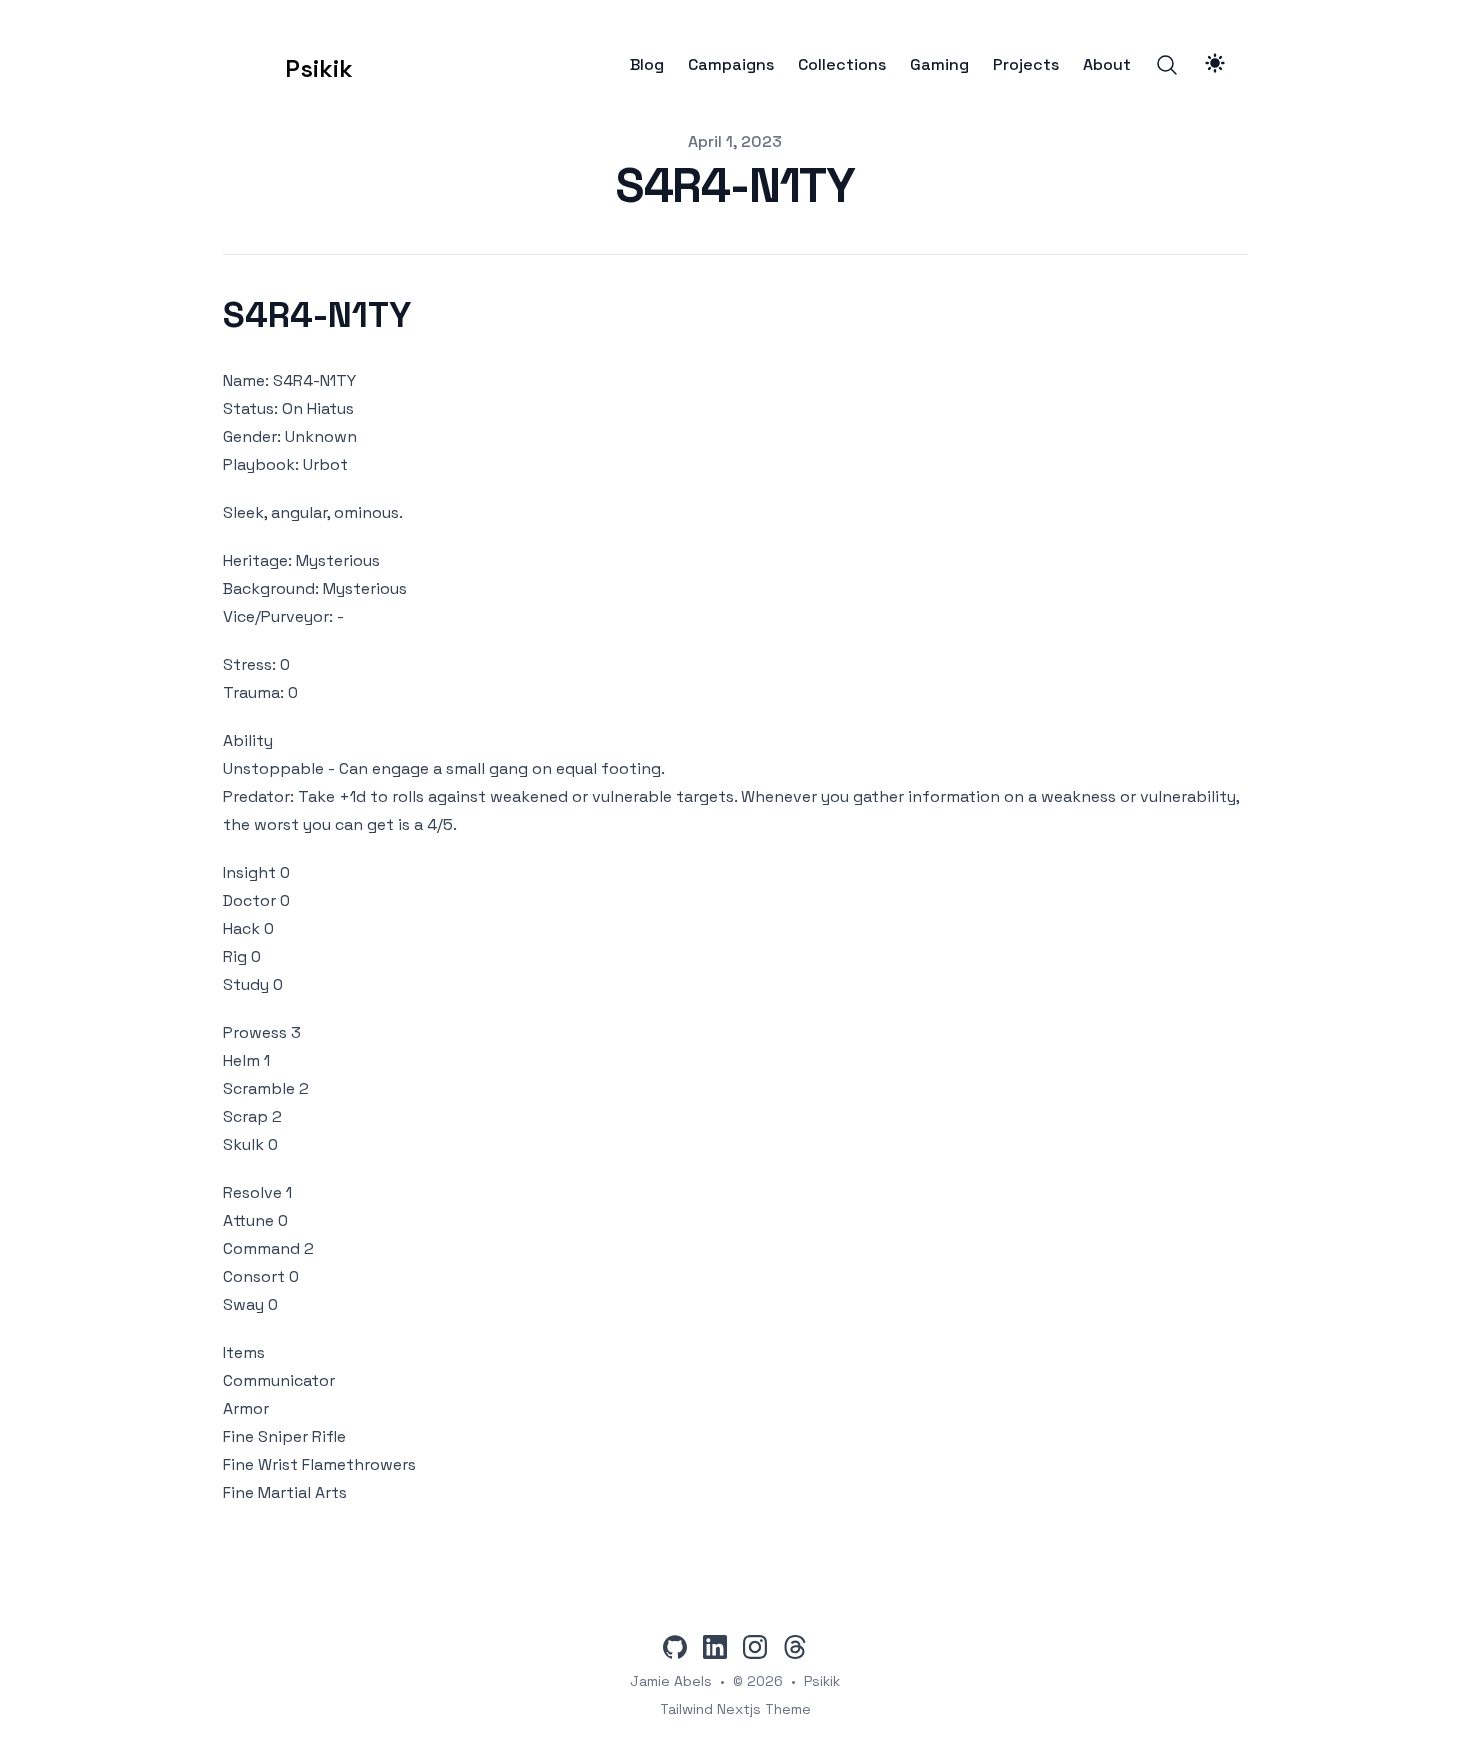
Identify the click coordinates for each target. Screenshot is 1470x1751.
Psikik (822, 1681)
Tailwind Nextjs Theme (735, 1709)
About (1107, 65)
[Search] (1167, 65)
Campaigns (731, 65)
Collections (842, 65)
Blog (647, 65)
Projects (1026, 65)
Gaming (939, 65)
